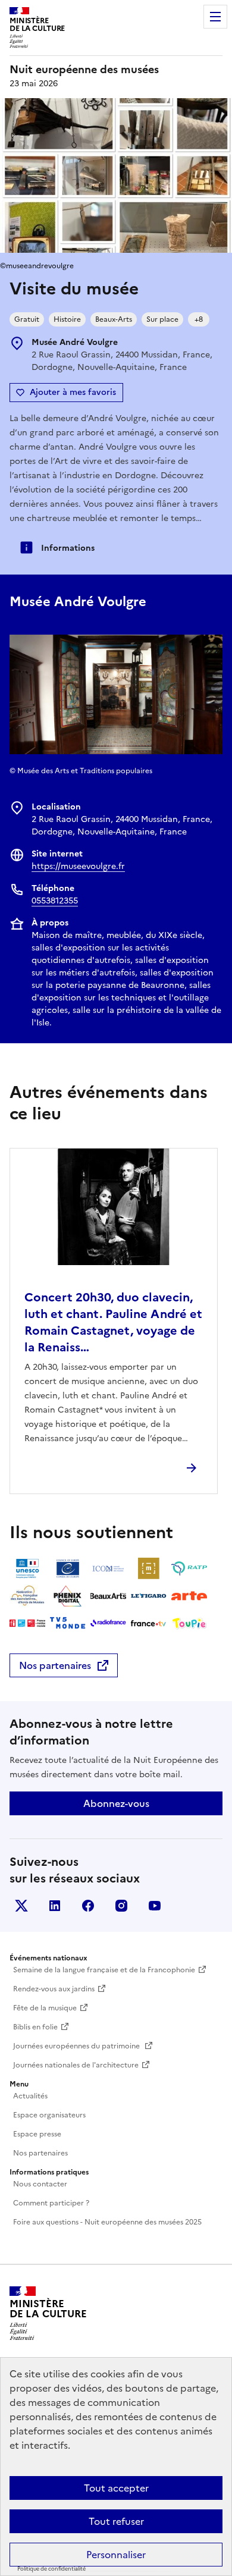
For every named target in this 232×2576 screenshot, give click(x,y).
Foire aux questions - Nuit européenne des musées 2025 (107, 2222)
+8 (199, 319)
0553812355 (55, 901)
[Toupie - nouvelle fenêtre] (189, 1623)
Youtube (155, 1906)
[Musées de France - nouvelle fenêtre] (149, 1568)
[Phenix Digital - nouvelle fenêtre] (68, 1596)
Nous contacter (40, 2184)
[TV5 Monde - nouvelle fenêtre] (68, 1623)
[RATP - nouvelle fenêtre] (189, 1568)
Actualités (30, 2096)
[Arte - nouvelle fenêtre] (189, 1596)
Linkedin (55, 1906)
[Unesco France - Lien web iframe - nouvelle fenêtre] (27, 1568)
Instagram (121, 1906)
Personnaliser (116, 2555)
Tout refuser (116, 2521)
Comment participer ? (51, 2203)
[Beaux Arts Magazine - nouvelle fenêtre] (108, 1596)
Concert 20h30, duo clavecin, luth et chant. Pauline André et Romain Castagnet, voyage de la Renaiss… (113, 1322)
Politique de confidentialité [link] (51, 2569)
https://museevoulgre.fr (78, 866)
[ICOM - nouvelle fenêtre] (108, 1568)
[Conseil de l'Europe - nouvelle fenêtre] (68, 1568)
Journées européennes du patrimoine (77, 2046)
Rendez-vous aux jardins (54, 1989)
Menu (215, 17)
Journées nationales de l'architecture (76, 2065)
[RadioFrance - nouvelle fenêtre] (108, 1623)
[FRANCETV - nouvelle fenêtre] (149, 1623)
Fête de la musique (45, 2008)
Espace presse (37, 2134)
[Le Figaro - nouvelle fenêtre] (149, 1596)
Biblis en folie (35, 2027)
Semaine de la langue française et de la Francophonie (104, 1970)
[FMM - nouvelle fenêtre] (27, 1623)
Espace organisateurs (49, 2115)
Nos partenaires (55, 1665)
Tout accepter (116, 2488)
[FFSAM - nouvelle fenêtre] (27, 1596)
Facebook (88, 1906)
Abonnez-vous (116, 1803)
